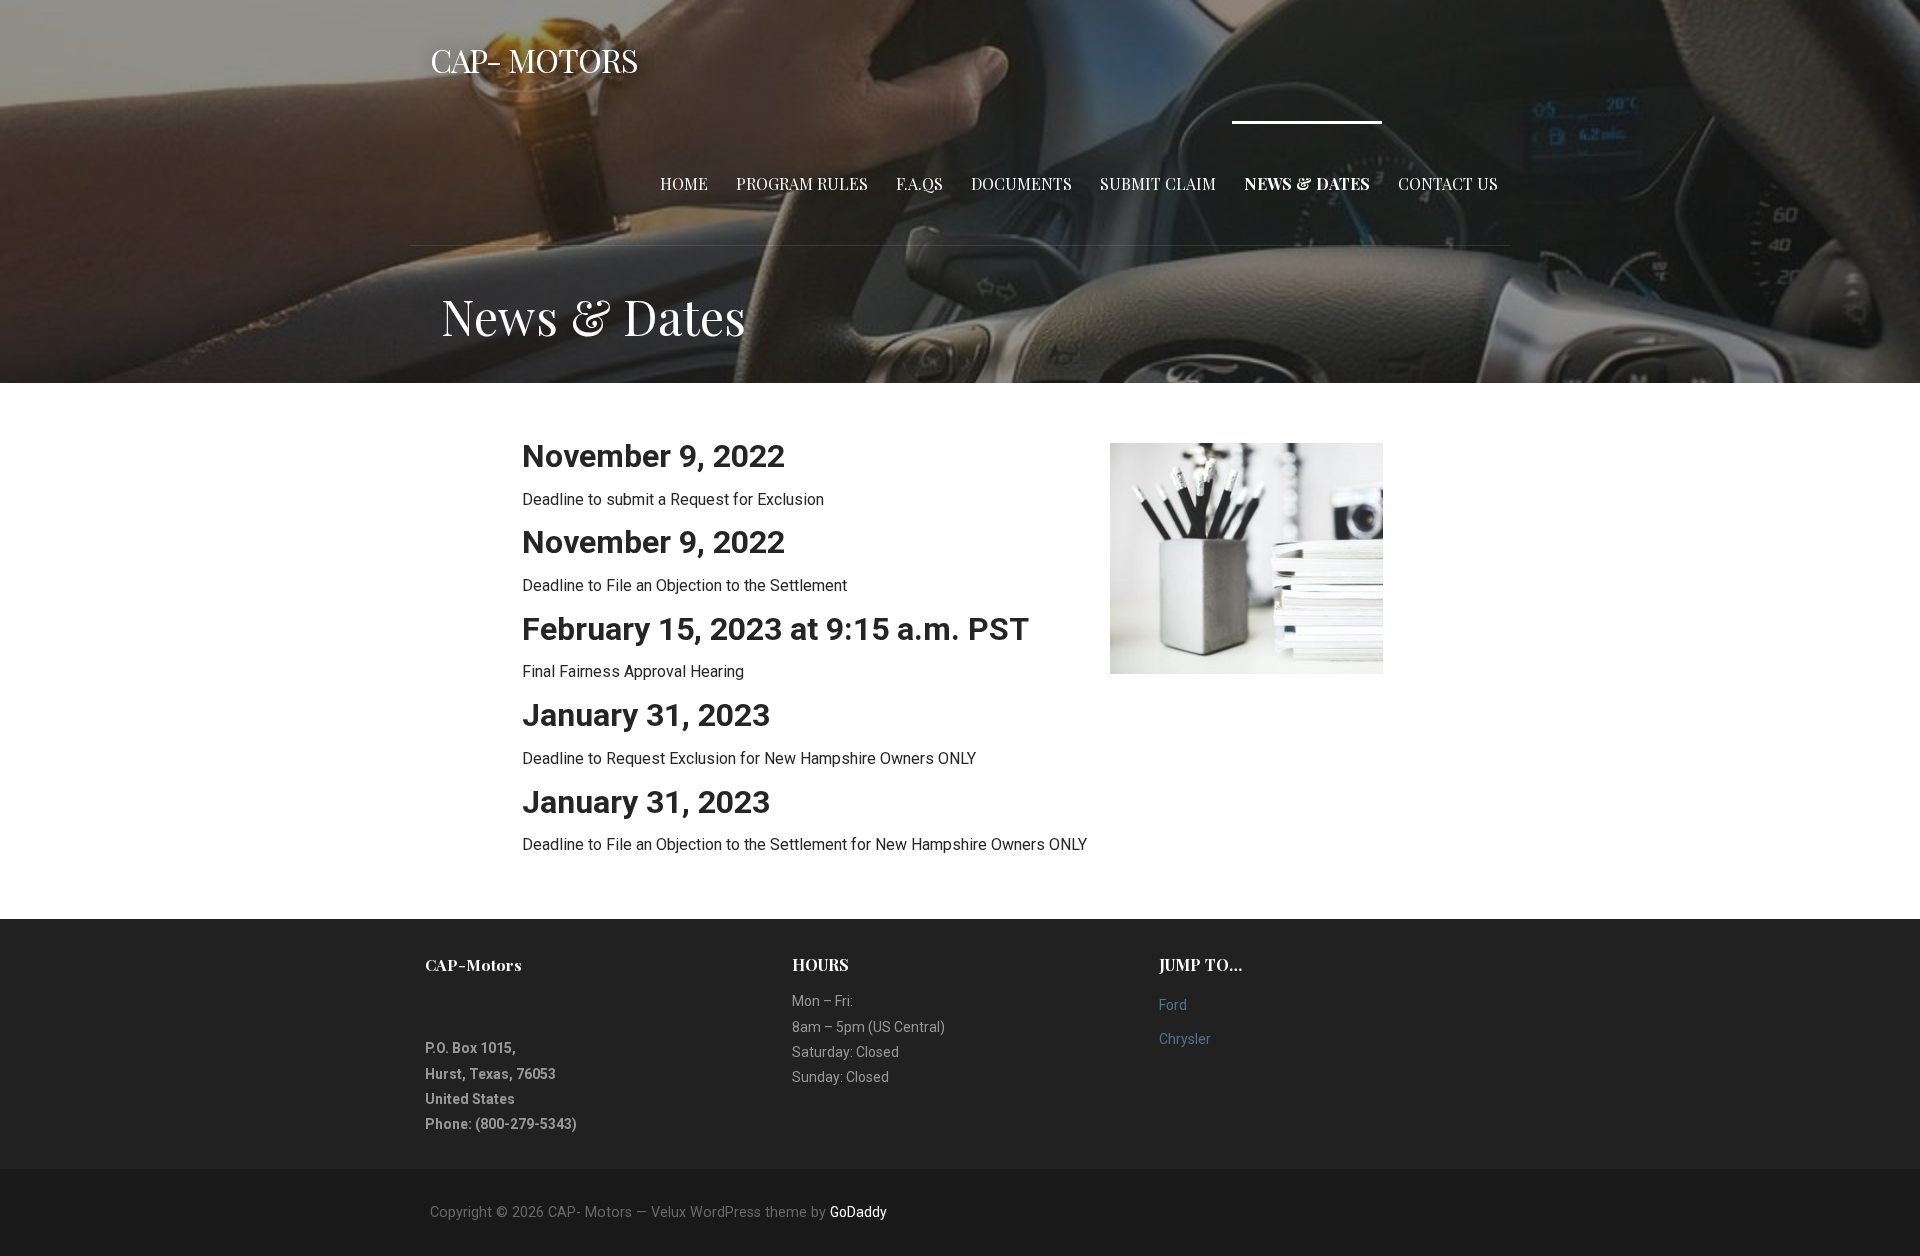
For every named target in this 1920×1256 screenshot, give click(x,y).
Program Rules (802, 183)
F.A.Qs (919, 183)
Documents (1021, 183)
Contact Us (1448, 183)
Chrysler (1185, 1039)
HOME (684, 183)
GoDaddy (858, 1212)
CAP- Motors (534, 59)
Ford (1173, 1005)
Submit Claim (1158, 183)
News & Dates (1307, 183)
